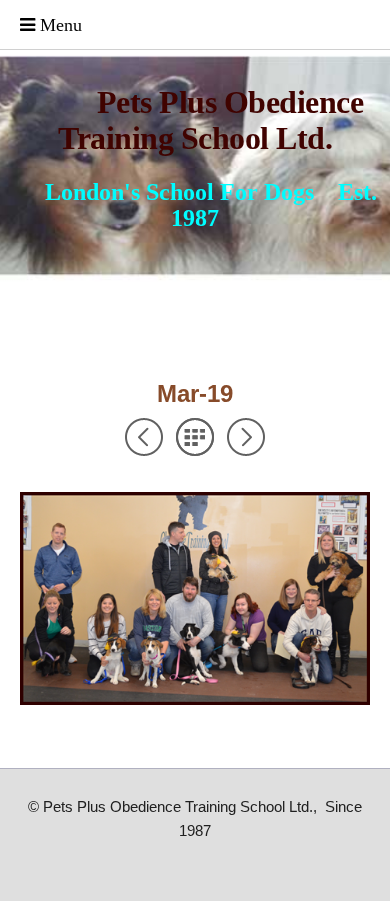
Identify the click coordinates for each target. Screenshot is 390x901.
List (195, 437)
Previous (144, 437)
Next (246, 437)
